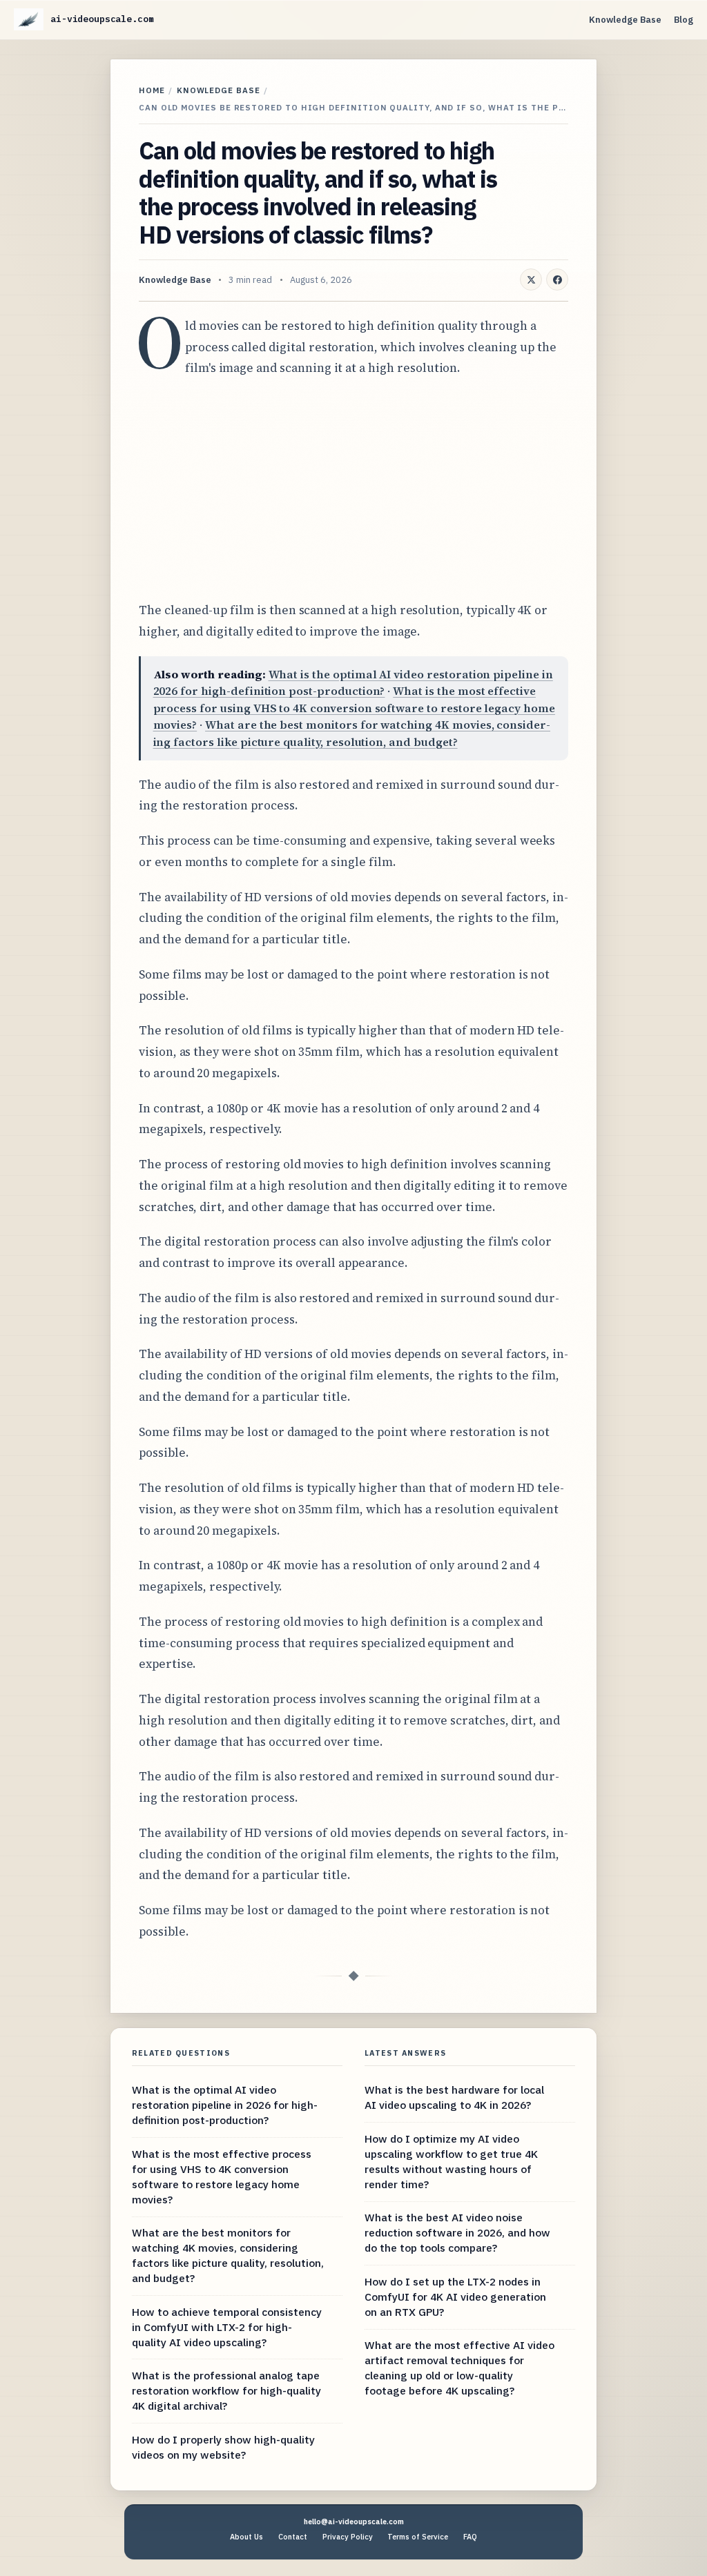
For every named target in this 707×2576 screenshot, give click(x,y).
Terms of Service (418, 2537)
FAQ (470, 2537)
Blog (684, 20)
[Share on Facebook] (557, 279)
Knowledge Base (625, 20)
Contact (293, 2537)
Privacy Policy (348, 2537)
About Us (246, 2537)
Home (152, 90)
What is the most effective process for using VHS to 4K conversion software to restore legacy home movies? (354, 708)
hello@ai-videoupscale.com (354, 2521)
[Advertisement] (353, 489)
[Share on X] (531, 279)
